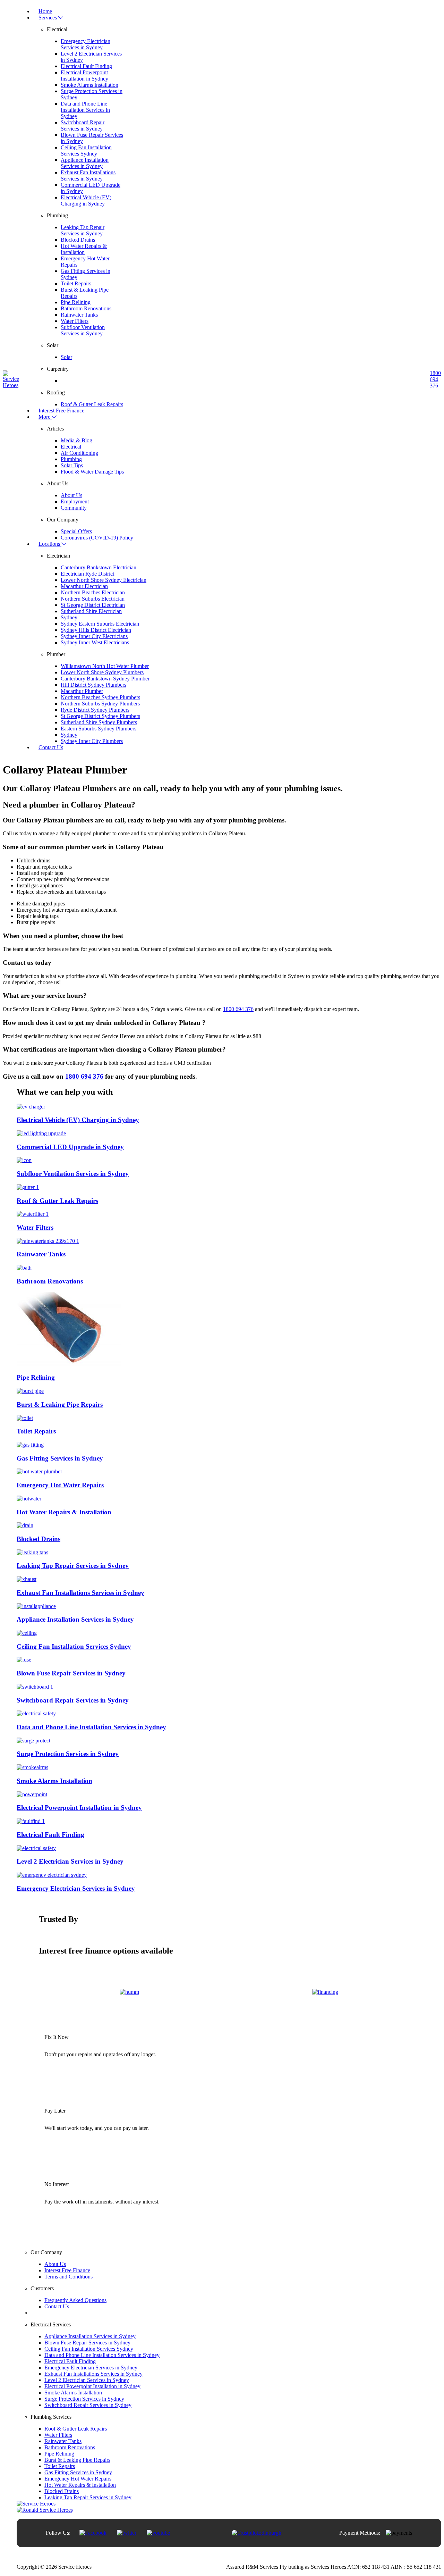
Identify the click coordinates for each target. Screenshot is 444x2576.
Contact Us (51, 747)
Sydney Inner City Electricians (94, 636)
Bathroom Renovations (86, 308)
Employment (75, 501)
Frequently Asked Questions (75, 2300)
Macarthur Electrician (84, 586)
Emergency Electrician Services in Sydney (86, 44)
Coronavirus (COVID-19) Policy (97, 538)
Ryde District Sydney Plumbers (95, 710)
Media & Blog (76, 440)
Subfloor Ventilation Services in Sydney (83, 330)
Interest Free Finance (61, 411)
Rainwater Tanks (79, 315)
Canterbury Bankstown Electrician (99, 567)
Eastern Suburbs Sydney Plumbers (99, 729)
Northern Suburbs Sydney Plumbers (100, 704)
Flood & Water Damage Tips (92, 472)
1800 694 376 (435, 379)
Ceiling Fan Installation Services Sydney (86, 150)
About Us (71, 495)
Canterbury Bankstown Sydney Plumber (105, 679)
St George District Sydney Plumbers (100, 716)
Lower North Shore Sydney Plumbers (102, 672)
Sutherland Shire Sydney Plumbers (99, 722)
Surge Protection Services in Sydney (84, 2399)
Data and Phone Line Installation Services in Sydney (85, 110)
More (45, 417)
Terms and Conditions (69, 2277)
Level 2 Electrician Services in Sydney (87, 2380)
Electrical (71, 447)
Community (74, 508)
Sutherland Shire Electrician (91, 611)
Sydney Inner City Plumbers (92, 741)
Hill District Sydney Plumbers (93, 685)
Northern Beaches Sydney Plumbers (100, 697)
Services (48, 18)
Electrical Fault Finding (86, 66)
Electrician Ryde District (87, 574)
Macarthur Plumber (82, 691)
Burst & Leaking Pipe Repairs (77, 2460)
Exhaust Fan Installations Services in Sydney (88, 175)
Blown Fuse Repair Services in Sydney (87, 2343)
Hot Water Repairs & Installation (84, 249)
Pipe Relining (76, 302)
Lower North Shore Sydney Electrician (104, 580)
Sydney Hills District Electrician (96, 630)
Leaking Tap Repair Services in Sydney (83, 230)
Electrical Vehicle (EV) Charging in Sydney (86, 200)
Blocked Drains (78, 240)
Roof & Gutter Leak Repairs (92, 404)
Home (45, 11)
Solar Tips (72, 465)
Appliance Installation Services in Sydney (85, 163)
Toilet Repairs (76, 283)
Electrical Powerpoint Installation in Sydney (84, 76)
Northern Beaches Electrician (93, 592)
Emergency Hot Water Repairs (78, 2479)
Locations (50, 544)
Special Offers (76, 531)
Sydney (69, 617)
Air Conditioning (79, 453)
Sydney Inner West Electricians (95, 642)
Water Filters (75, 321)
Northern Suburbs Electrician (93, 599)
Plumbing (71, 459)
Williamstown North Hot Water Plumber (105, 666)
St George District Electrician (93, 605)
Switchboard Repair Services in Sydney (83, 126)
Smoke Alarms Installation (89, 85)
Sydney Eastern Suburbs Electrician (100, 624)
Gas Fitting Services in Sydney (78, 2472)
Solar (66, 357)
